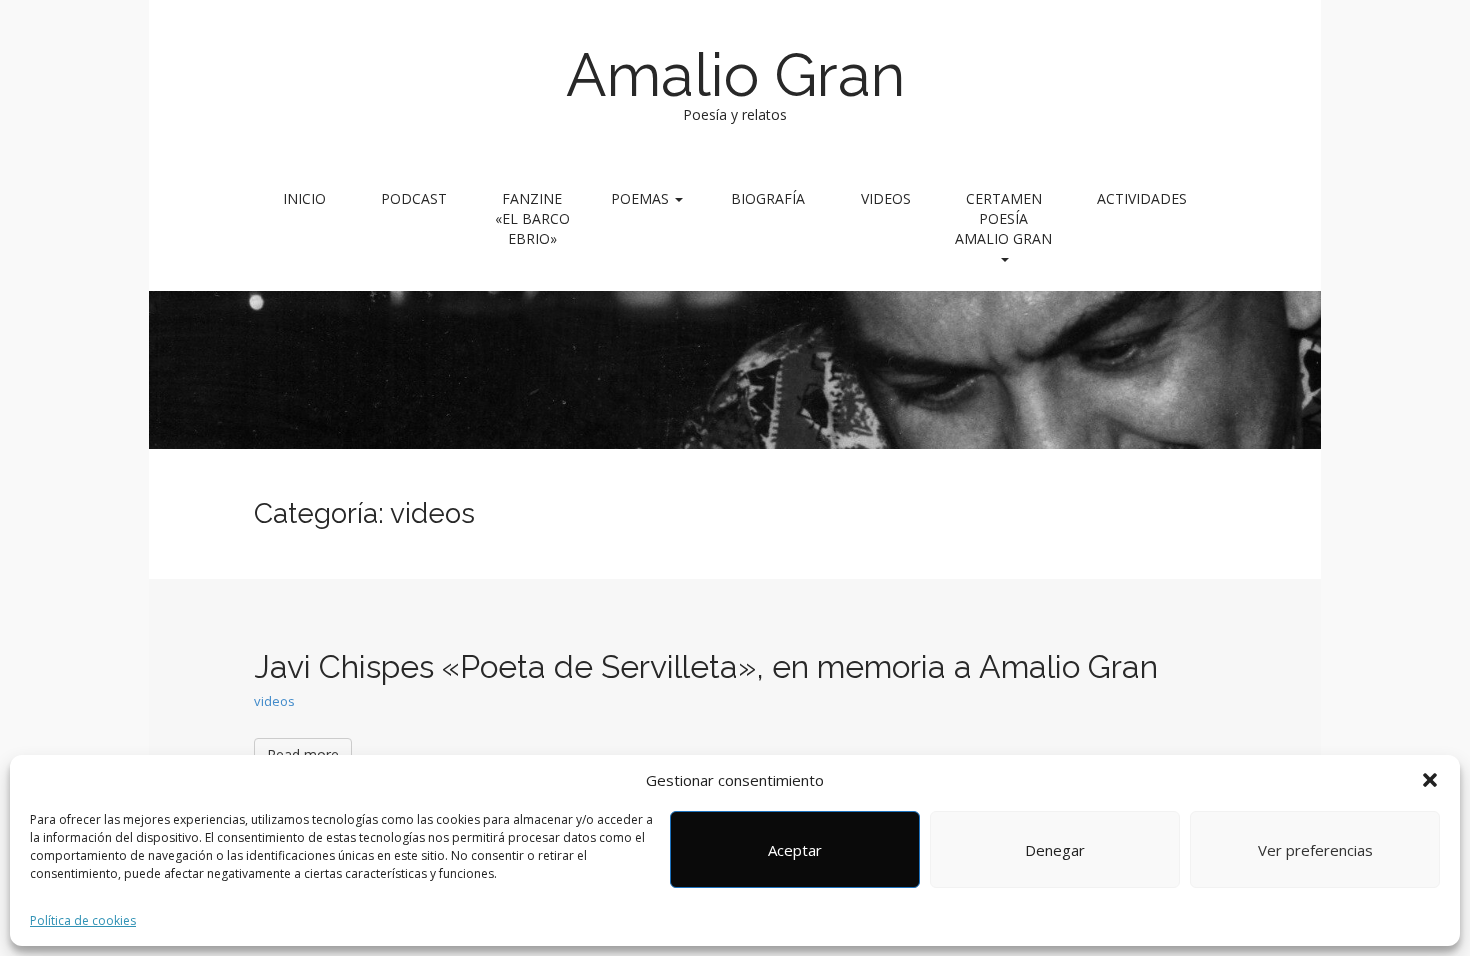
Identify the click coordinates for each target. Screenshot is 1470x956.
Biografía (768, 198)
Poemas (642, 198)
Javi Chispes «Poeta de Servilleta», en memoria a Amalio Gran (706, 666)
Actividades (1142, 198)
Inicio (304, 198)
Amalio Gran (735, 75)
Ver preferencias (1315, 850)
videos (274, 701)
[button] (1430, 780)
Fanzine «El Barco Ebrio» (532, 218)
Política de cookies (83, 920)
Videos (886, 198)
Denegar (1055, 850)
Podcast (414, 198)
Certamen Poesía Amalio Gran (1003, 218)
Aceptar (795, 850)
